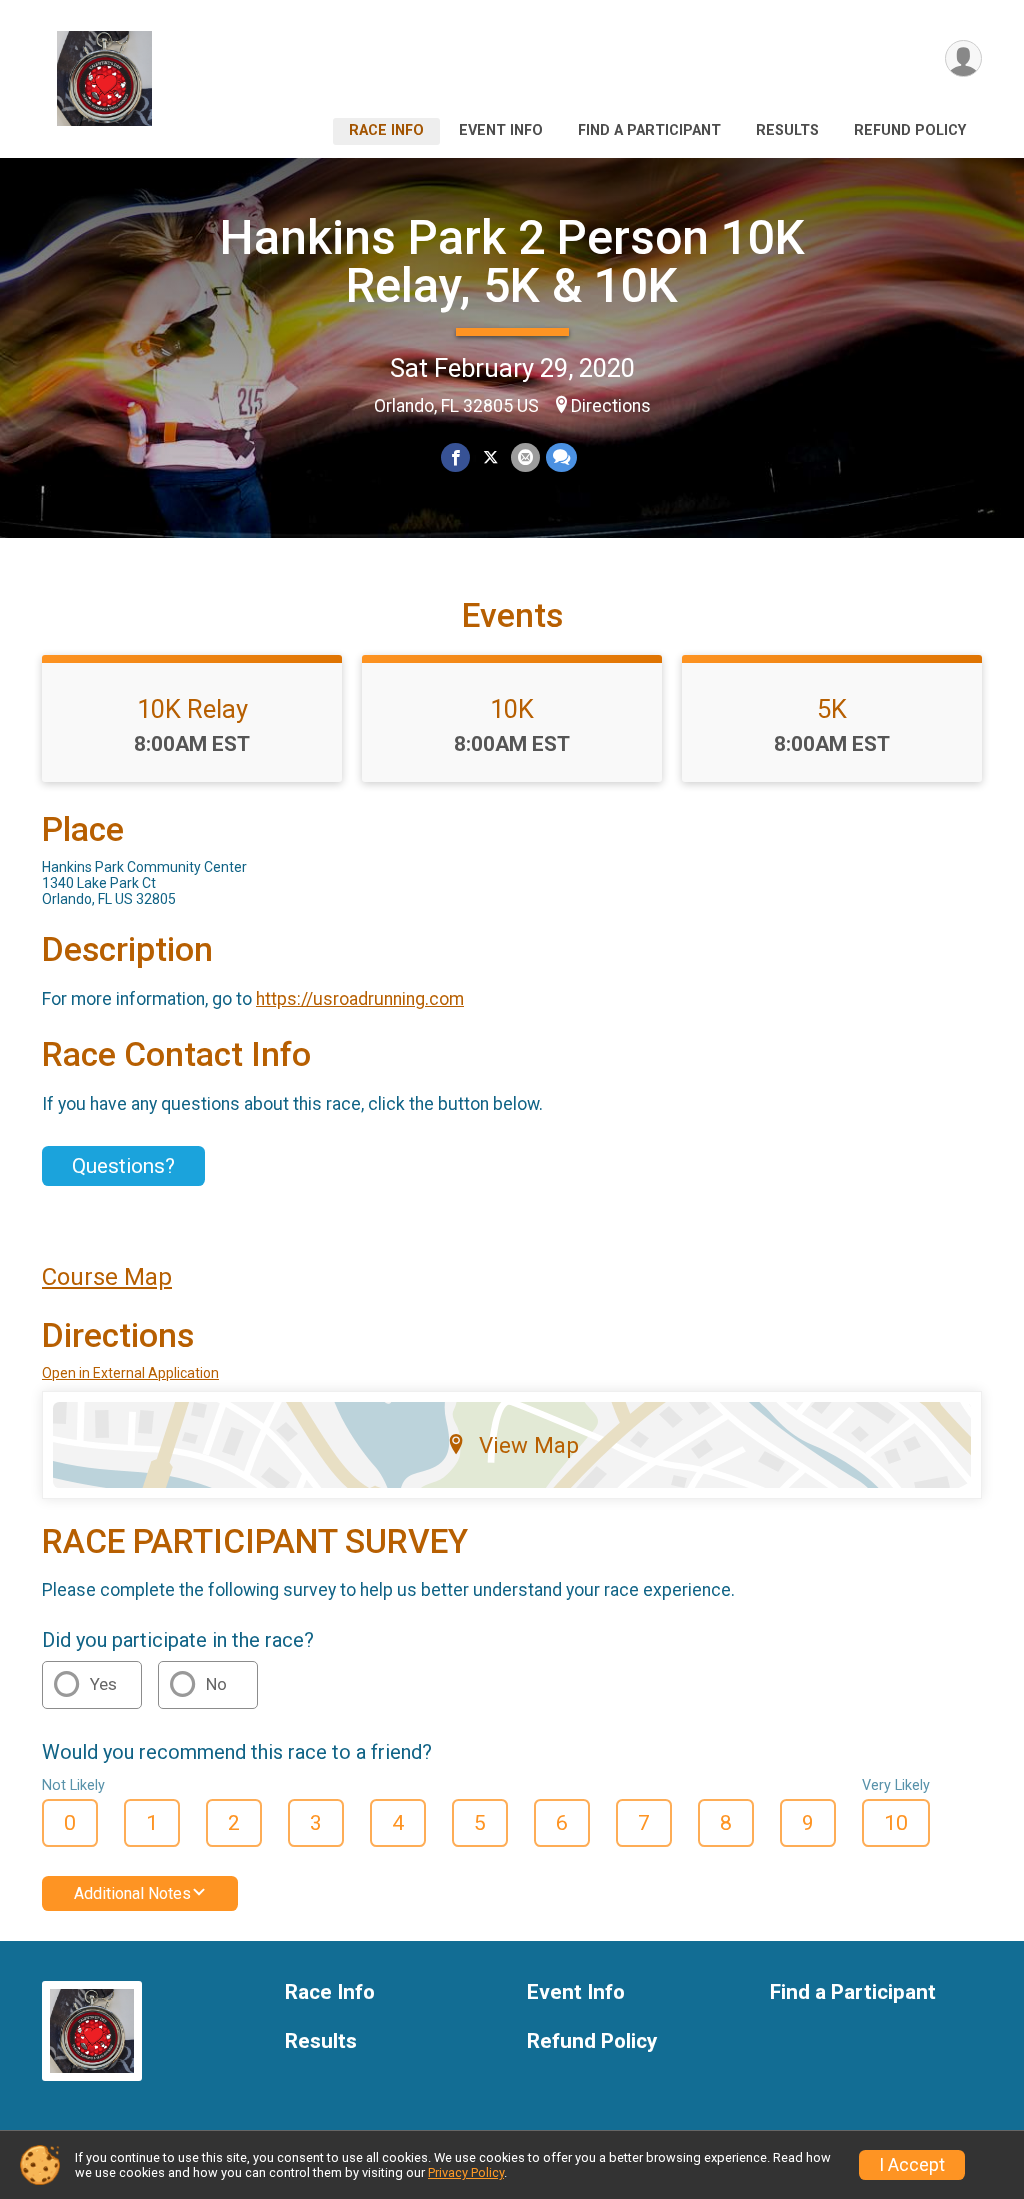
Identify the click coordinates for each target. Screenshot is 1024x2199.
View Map (529, 1445)
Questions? (123, 1166)
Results (787, 130)
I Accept (912, 2165)
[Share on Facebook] (455, 457)
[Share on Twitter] (490, 457)
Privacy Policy (466, 2172)
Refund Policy (910, 130)
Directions (611, 406)
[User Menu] (963, 58)
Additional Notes (132, 1893)
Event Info (501, 130)
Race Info (386, 130)
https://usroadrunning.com (360, 999)
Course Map (107, 1277)
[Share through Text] (561, 457)
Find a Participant (649, 130)
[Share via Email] (525, 457)
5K (832, 709)
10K (512, 709)
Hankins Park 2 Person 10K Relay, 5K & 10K (512, 261)
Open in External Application (130, 1373)
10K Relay (192, 709)
